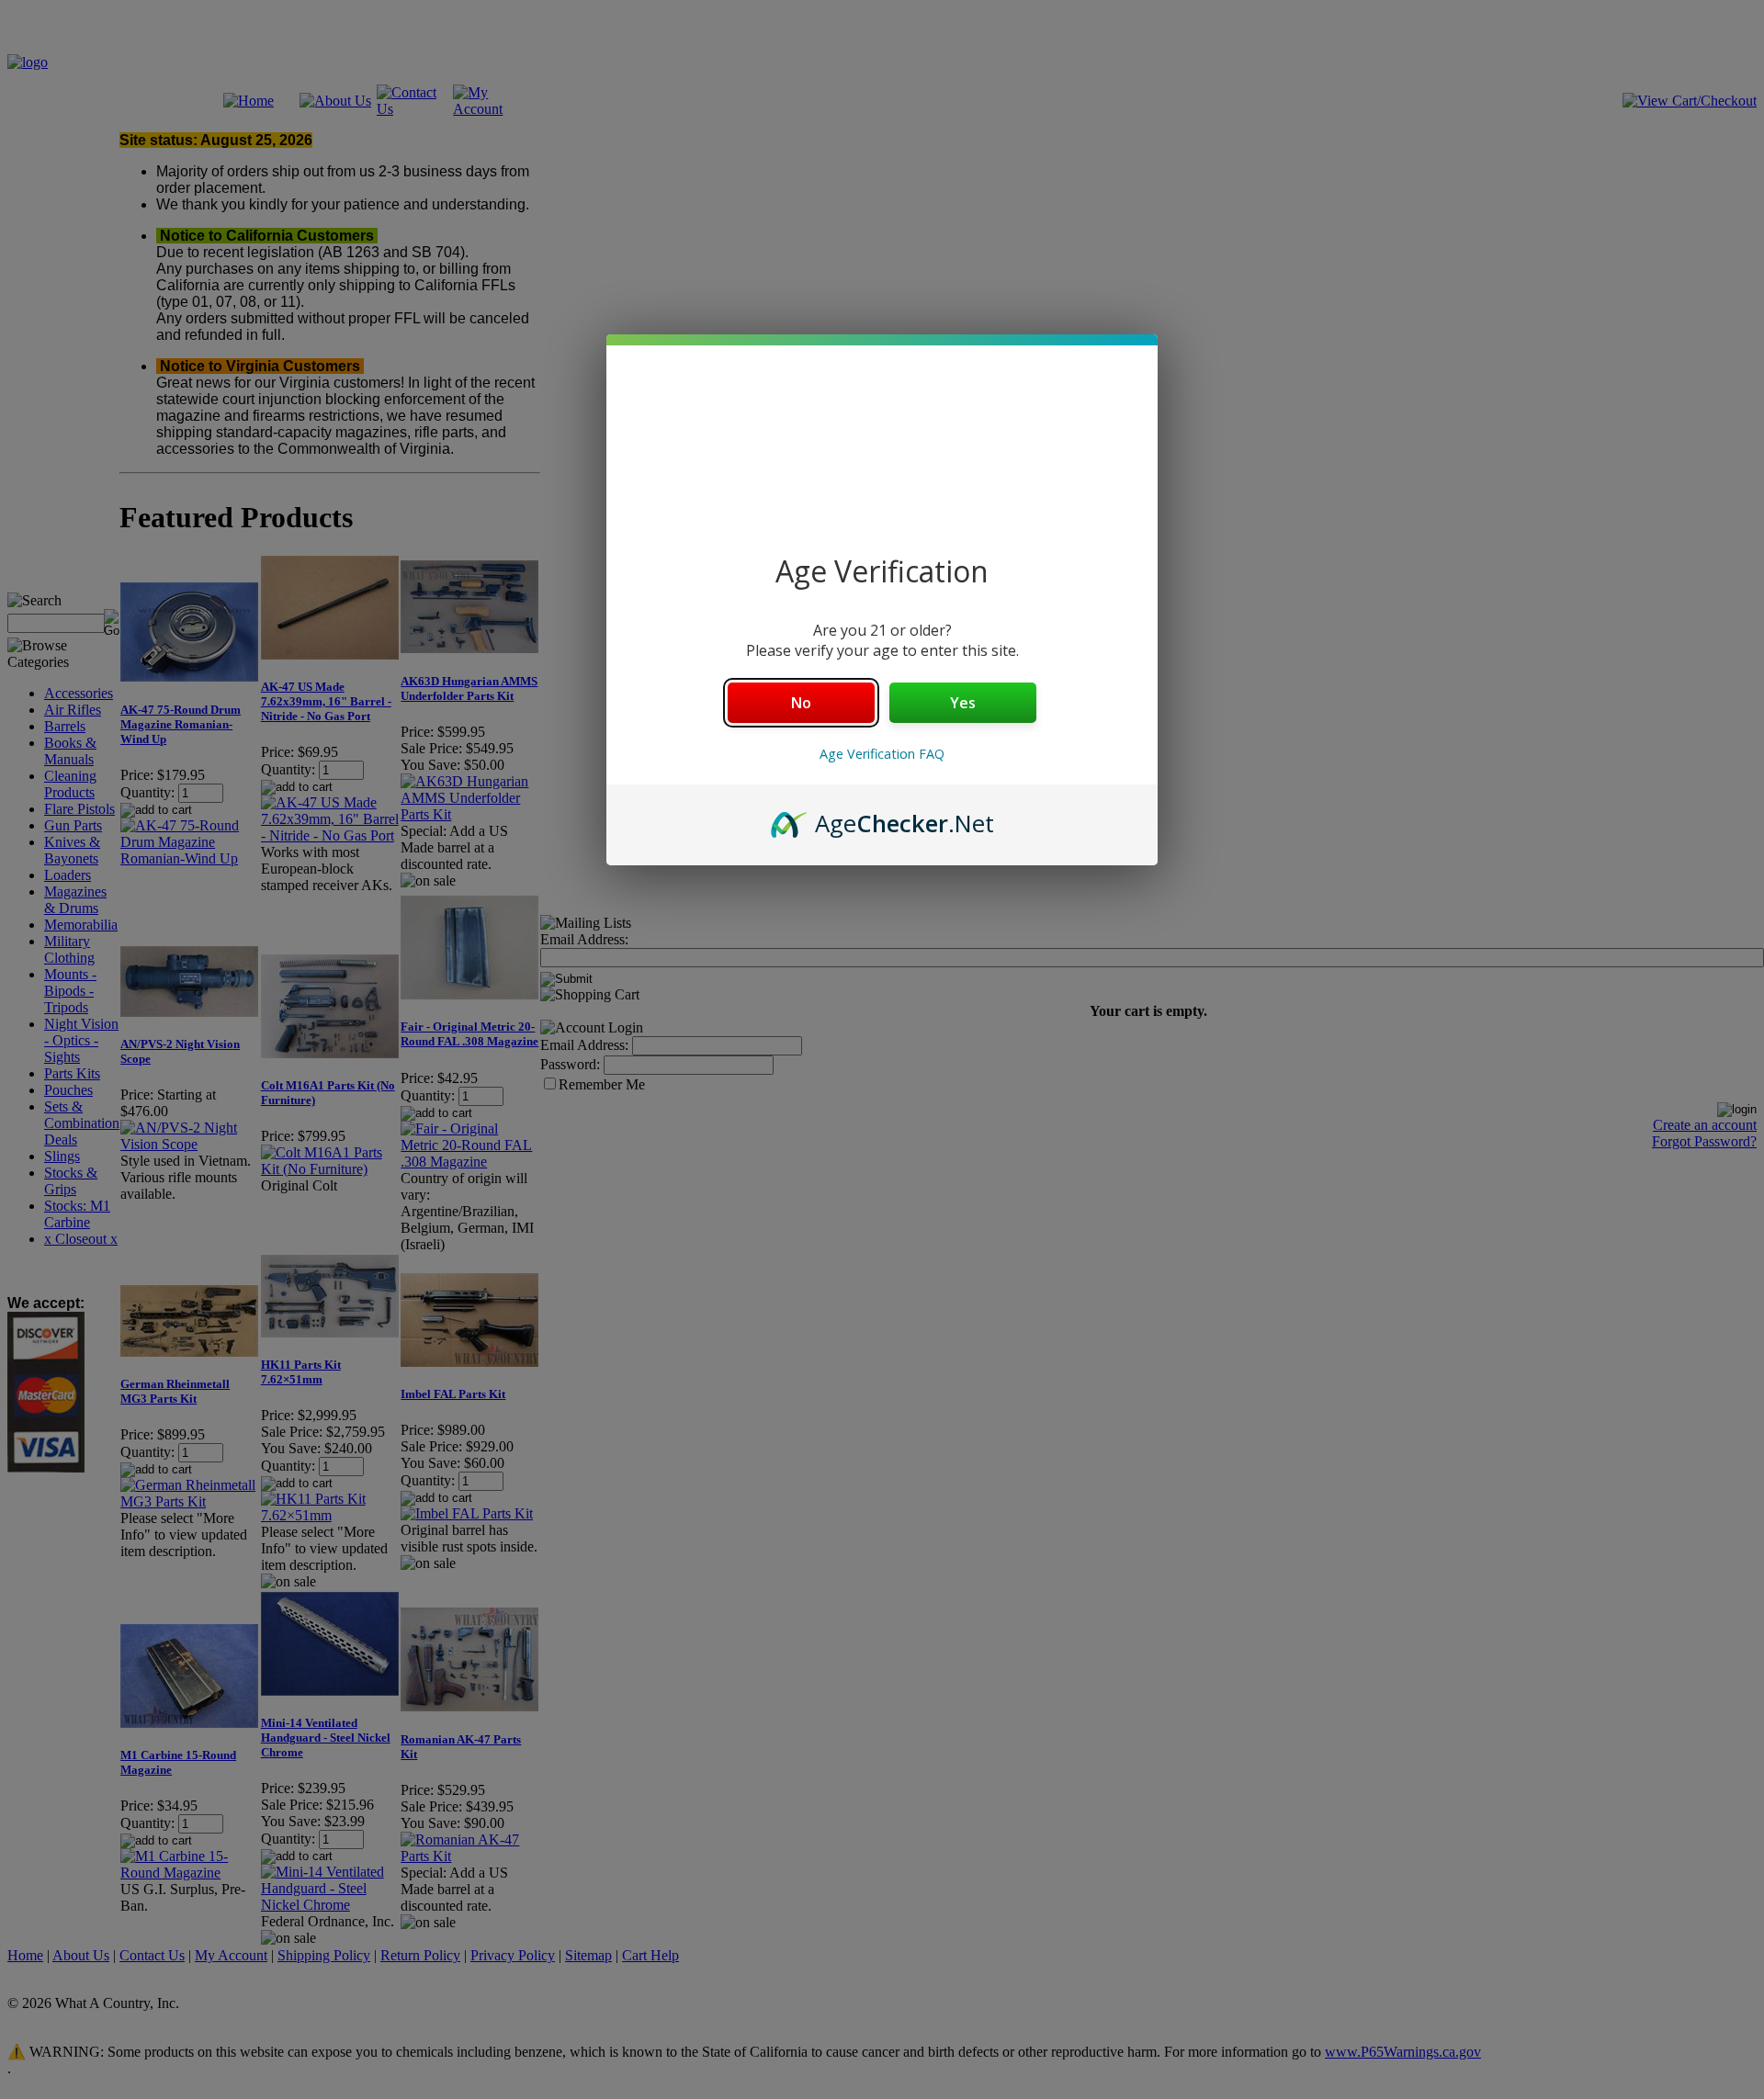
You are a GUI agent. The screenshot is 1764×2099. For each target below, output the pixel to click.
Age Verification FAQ (882, 754)
